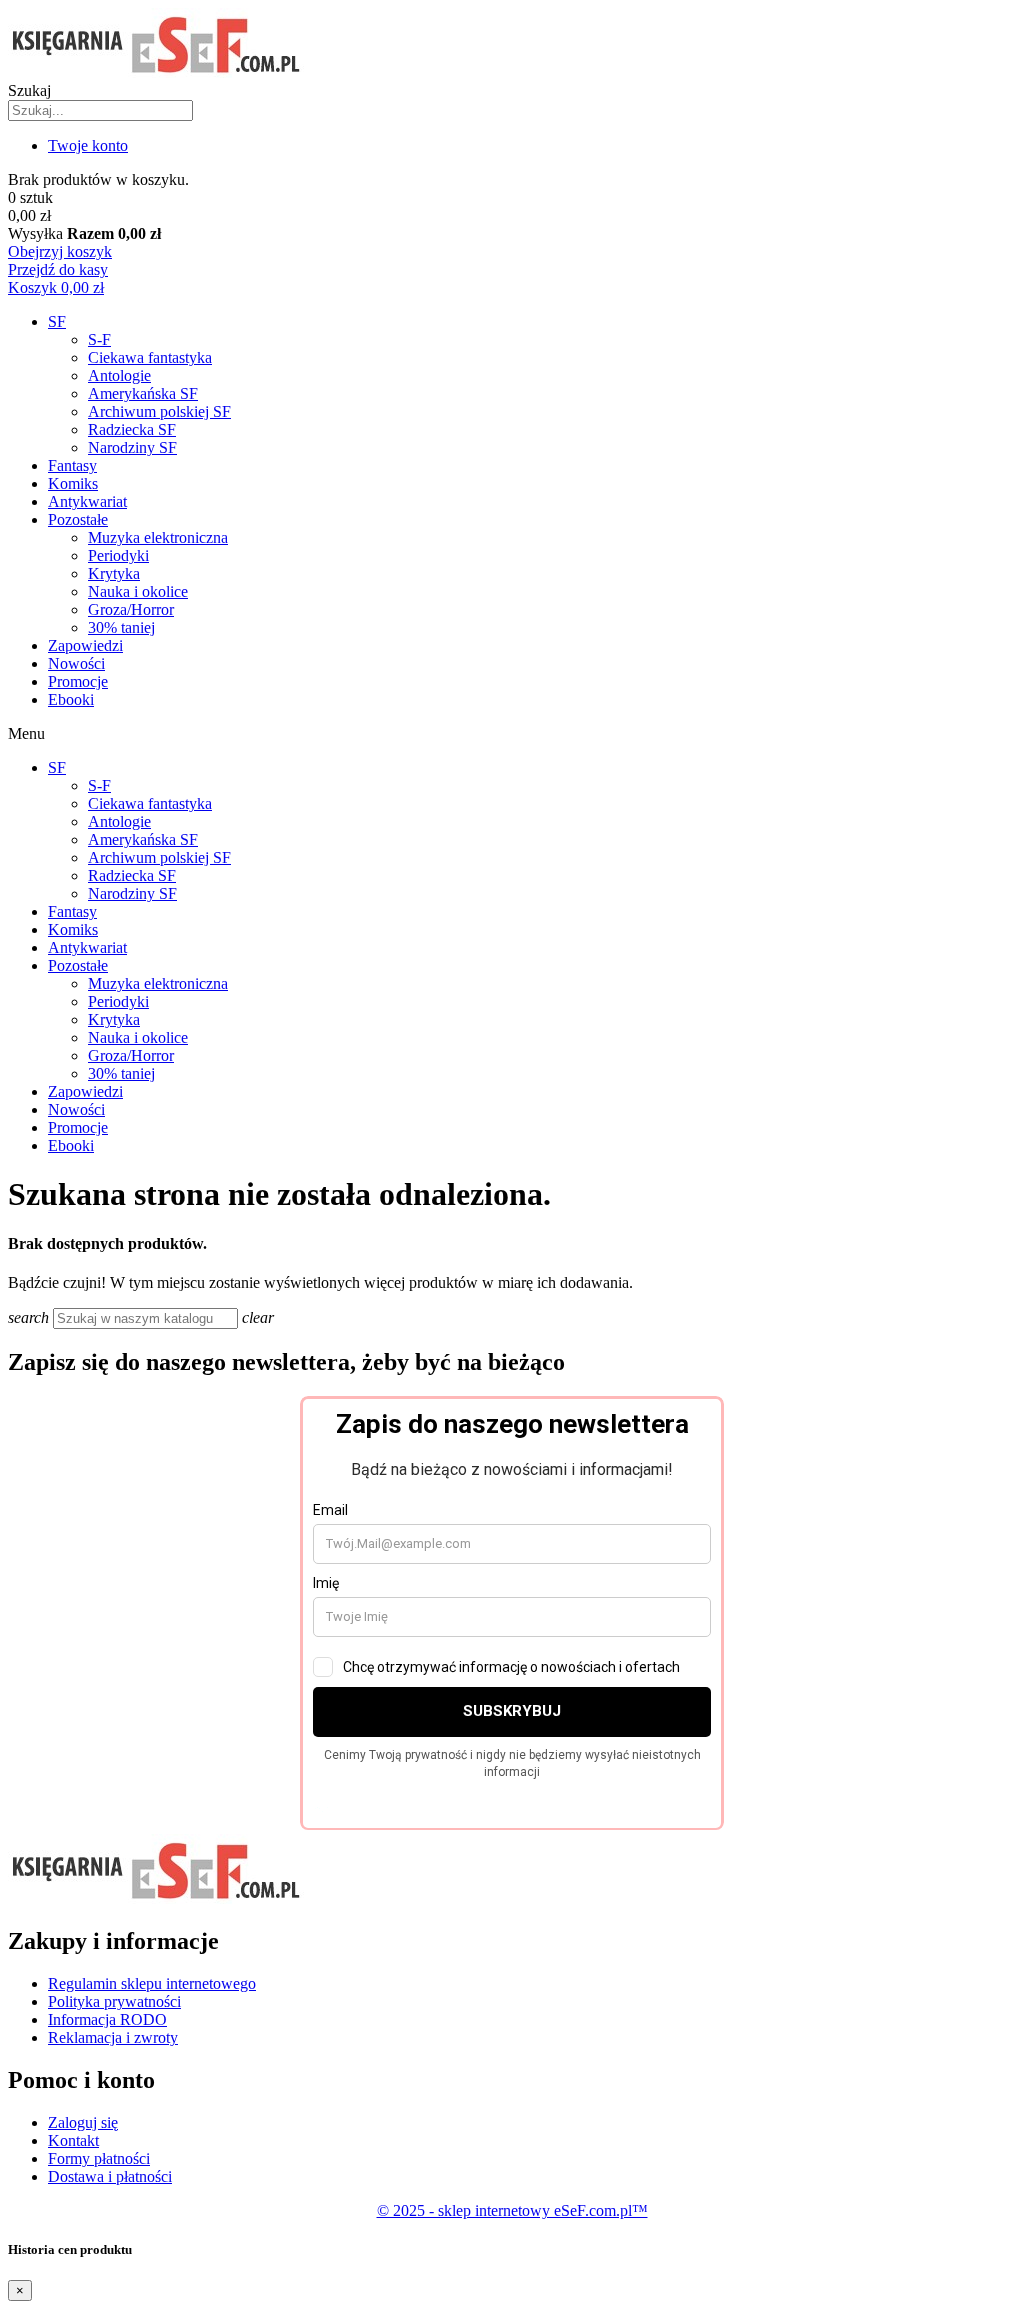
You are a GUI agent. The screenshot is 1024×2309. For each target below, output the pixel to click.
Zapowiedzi (85, 645)
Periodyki (118, 555)
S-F (99, 339)
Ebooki (71, 699)
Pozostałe (78, 519)
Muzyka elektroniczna (158, 537)
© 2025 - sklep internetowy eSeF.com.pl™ (512, 2210)
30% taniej (121, 627)
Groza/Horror (131, 609)
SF (57, 321)
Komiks (73, 483)
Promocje (78, 681)
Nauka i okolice (138, 591)
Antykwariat (87, 501)
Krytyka (114, 573)
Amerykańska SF (143, 393)
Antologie (119, 375)
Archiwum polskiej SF (159, 411)
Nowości (76, 663)
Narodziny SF (132, 447)
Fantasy (72, 465)
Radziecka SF (132, 429)
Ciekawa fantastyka (150, 357)
